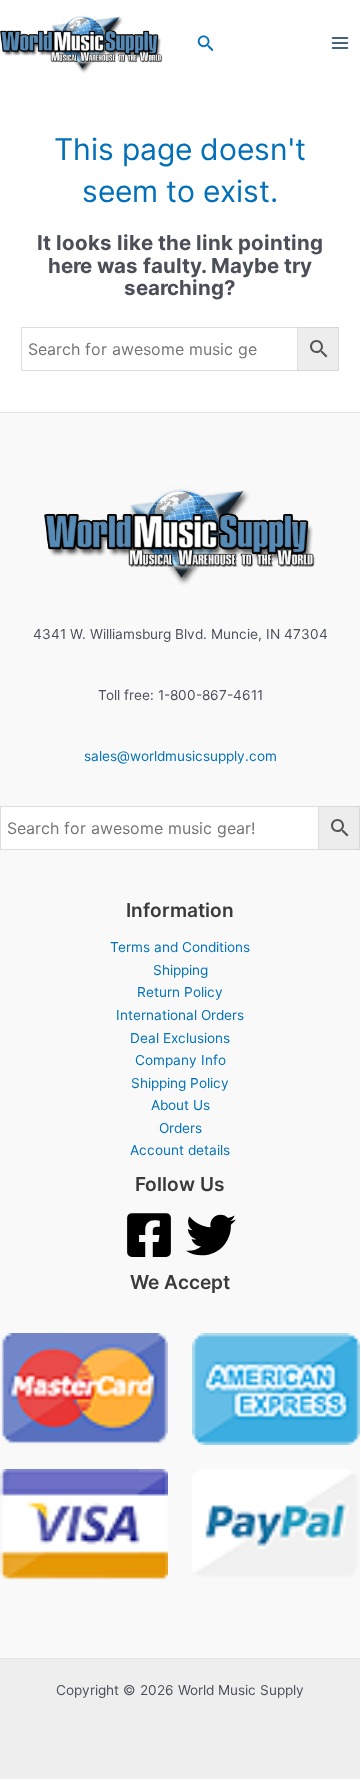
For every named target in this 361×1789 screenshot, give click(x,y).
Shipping (180, 970)
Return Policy (180, 992)
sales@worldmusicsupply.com (180, 756)
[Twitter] (211, 1235)
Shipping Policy (180, 1083)
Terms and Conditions (180, 947)
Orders (180, 1128)
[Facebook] (149, 1235)
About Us (180, 1105)
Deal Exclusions (180, 1038)
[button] (206, 43)
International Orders (180, 1015)
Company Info (180, 1060)
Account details (180, 1150)
